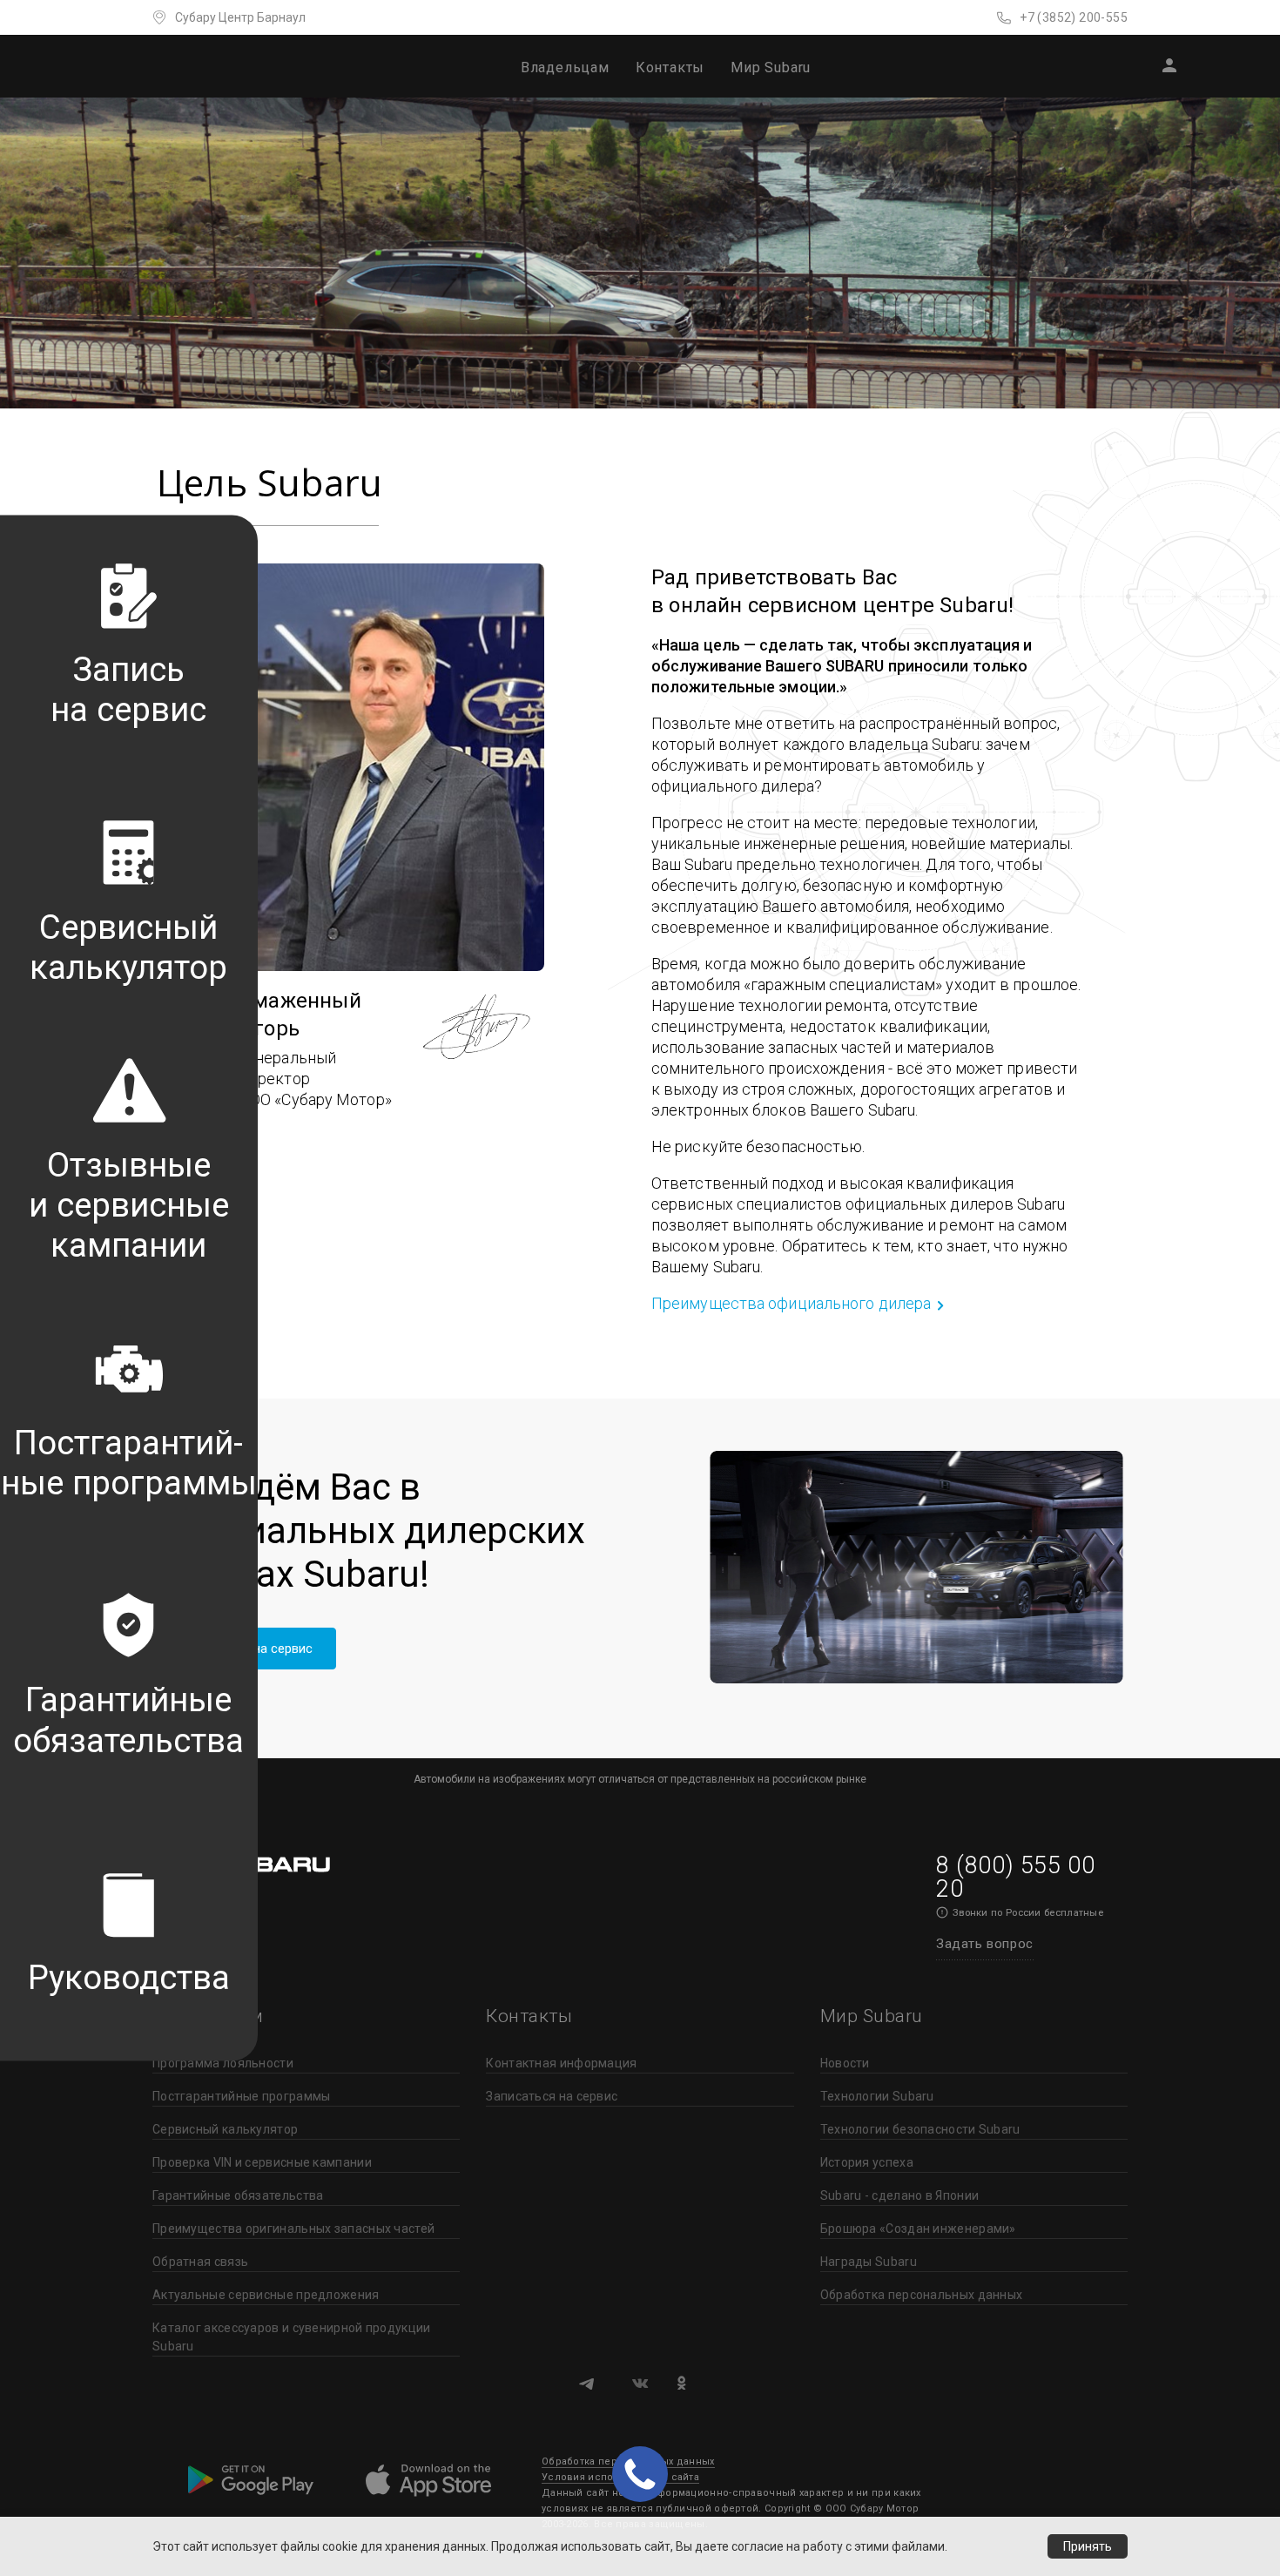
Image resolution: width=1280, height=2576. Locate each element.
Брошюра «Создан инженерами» (918, 2229)
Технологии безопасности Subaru (920, 2129)
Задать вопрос (985, 1944)
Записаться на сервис (552, 2096)
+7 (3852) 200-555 (1074, 17)
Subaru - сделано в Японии (900, 2195)
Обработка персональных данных (922, 2295)
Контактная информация (561, 2063)
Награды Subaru (869, 2262)
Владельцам (565, 67)
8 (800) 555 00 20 (1015, 1877)
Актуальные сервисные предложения (266, 2295)
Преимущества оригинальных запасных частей (293, 2229)
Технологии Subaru (877, 2096)
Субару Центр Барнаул (240, 17)
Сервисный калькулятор (225, 2129)
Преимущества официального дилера (791, 1303)
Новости (845, 2063)
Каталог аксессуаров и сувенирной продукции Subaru (292, 2337)
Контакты (670, 67)
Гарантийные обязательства (238, 2195)
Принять (1088, 2546)
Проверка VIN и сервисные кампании (262, 2162)
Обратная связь (200, 2262)
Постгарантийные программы (242, 2096)
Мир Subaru (771, 67)
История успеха (867, 2162)
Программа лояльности (223, 2063)
